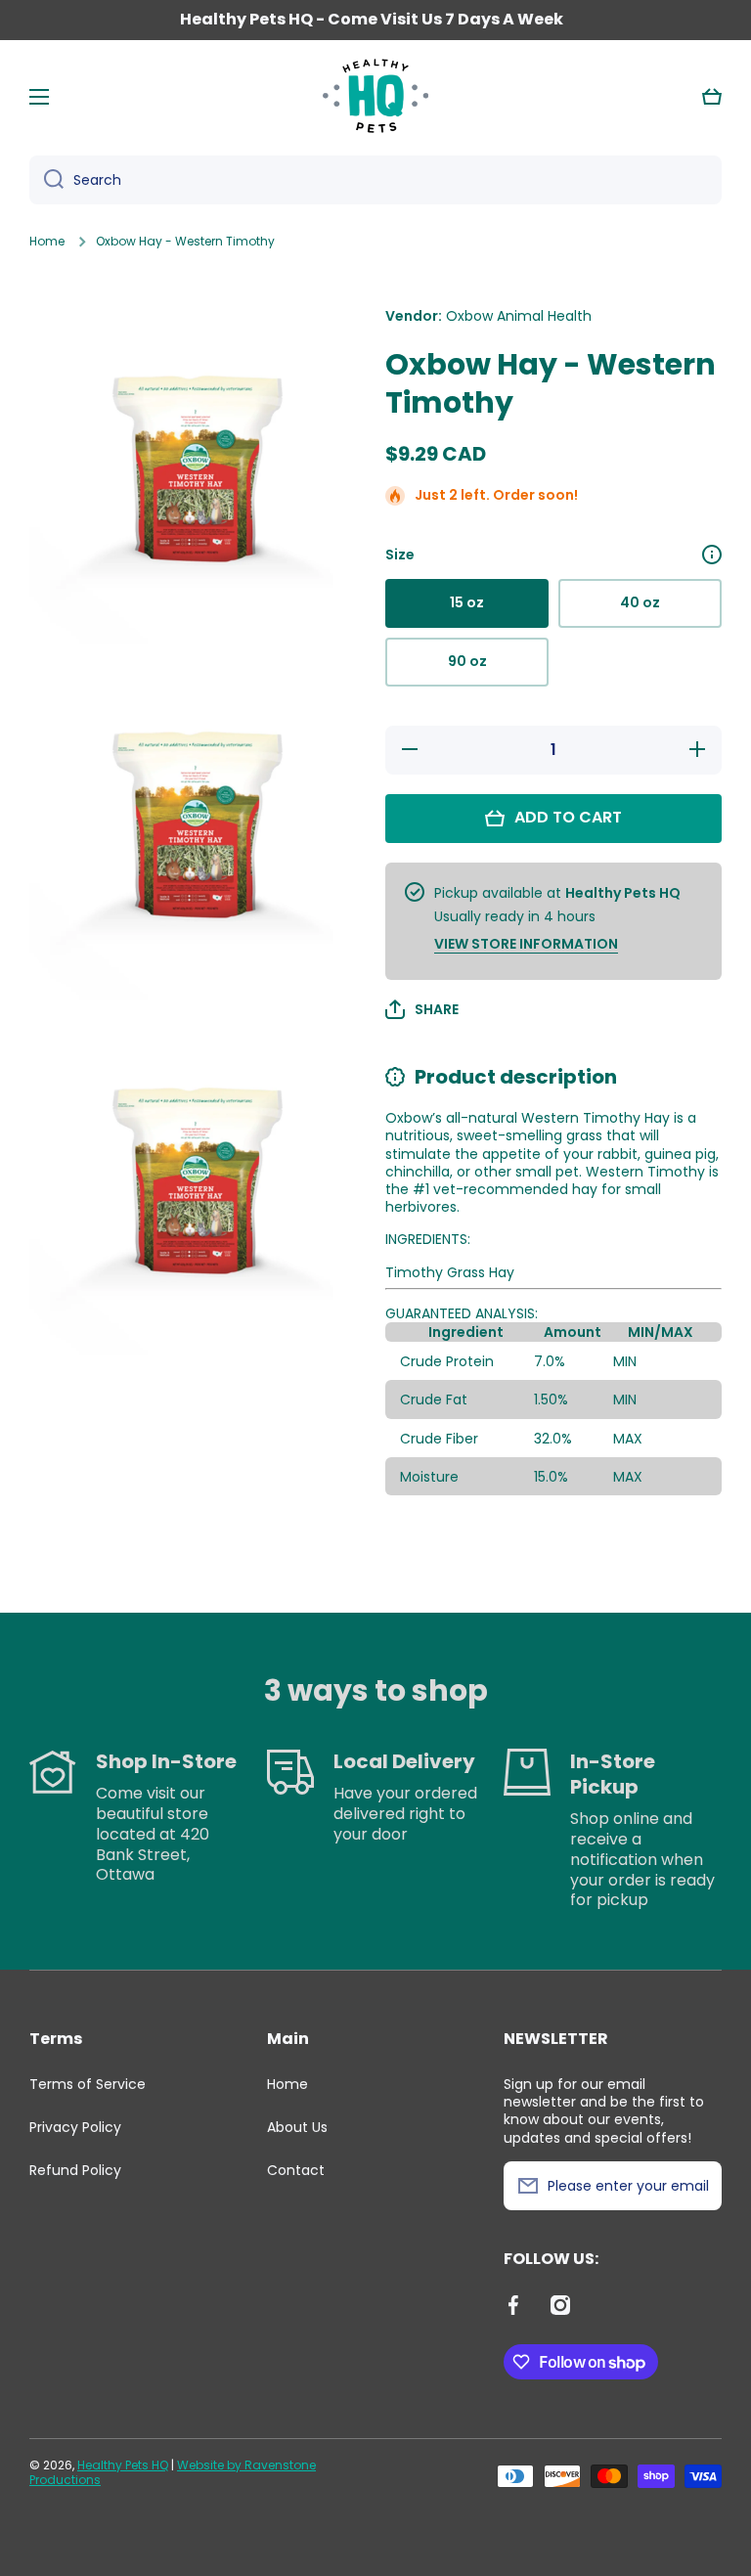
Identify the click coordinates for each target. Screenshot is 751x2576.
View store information (526, 944)
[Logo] (375, 97)
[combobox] (375, 180)
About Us (297, 2127)
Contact (296, 2170)
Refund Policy (75, 2170)
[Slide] (712, 555)
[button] (712, 97)
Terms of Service (88, 2084)
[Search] (46, 180)
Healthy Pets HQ (123, 2465)
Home (47, 242)
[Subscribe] (697, 2186)
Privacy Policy (75, 2127)
